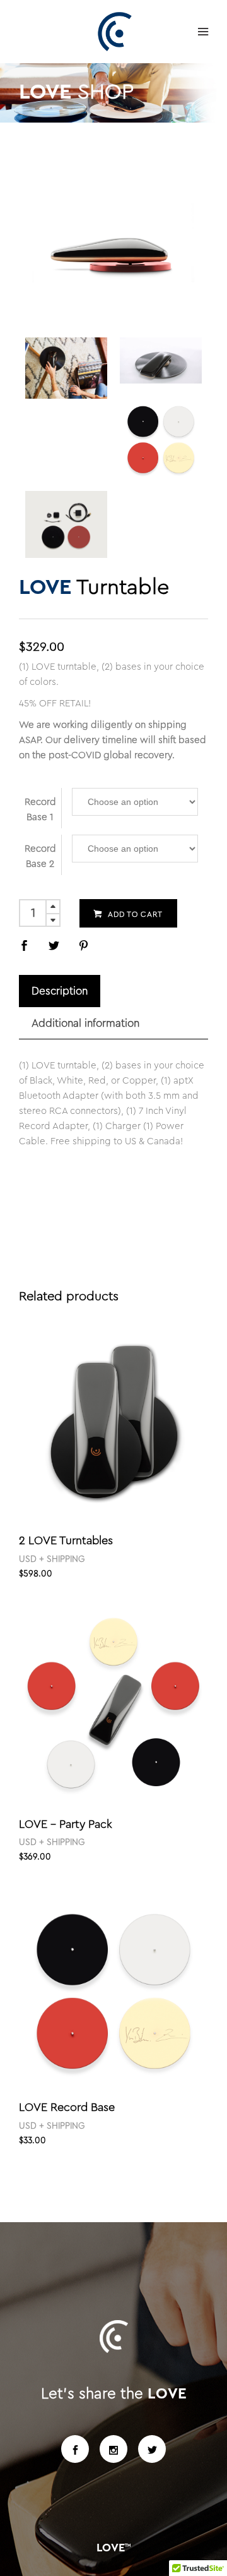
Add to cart (135, 914)
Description (60, 991)
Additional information (85, 1023)
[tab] (60, 991)
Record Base (67, 2107)
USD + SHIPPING (52, 1559)
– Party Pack (66, 1824)
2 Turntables (66, 1540)
